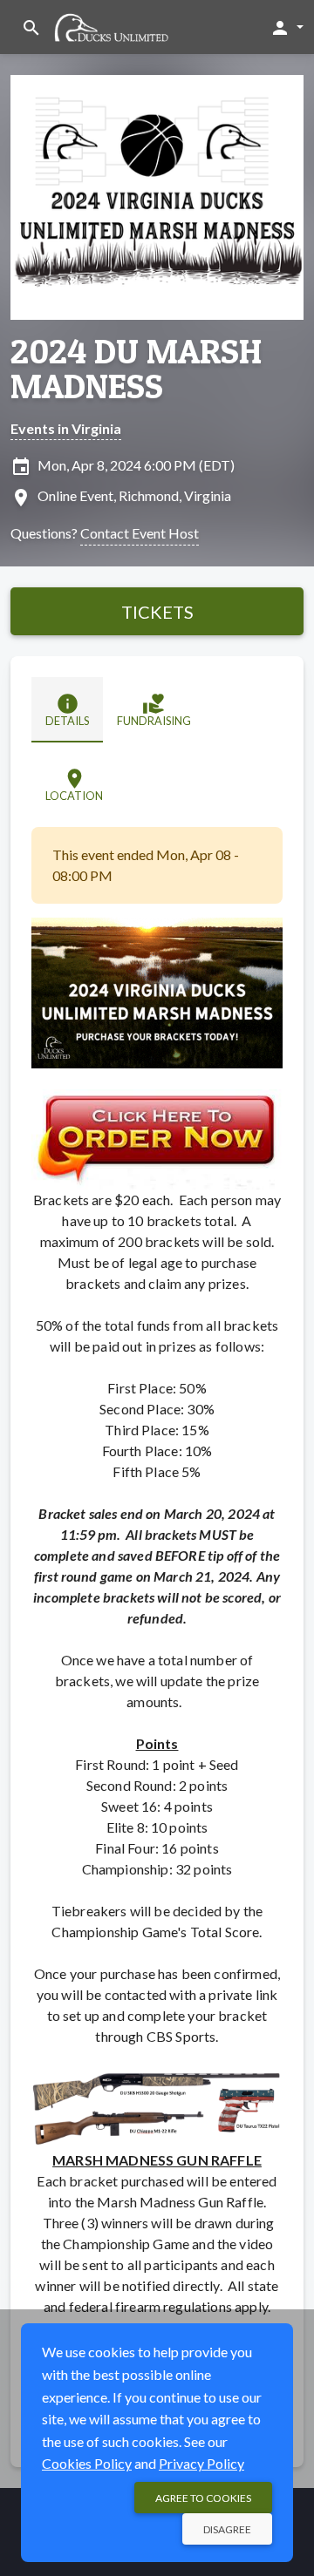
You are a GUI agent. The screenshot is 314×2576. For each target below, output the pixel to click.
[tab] (67, 710)
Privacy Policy (201, 2463)
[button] (287, 27)
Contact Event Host (140, 533)
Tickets (157, 612)
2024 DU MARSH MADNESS (136, 369)
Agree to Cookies (203, 2498)
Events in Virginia (66, 428)
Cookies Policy (87, 2463)
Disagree (227, 2529)
